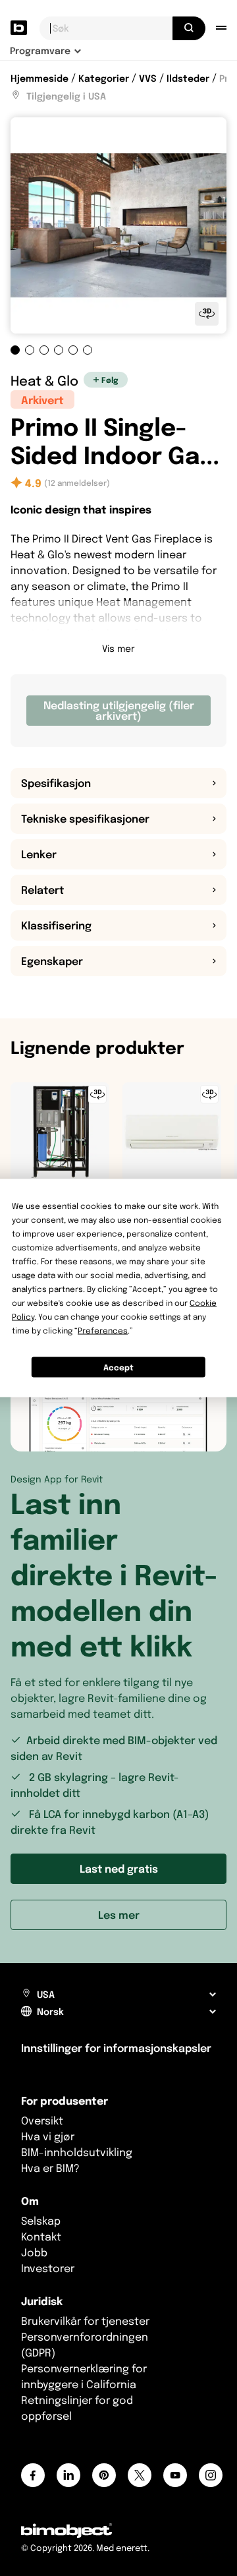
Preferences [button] (103, 1331)
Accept (118, 1367)
